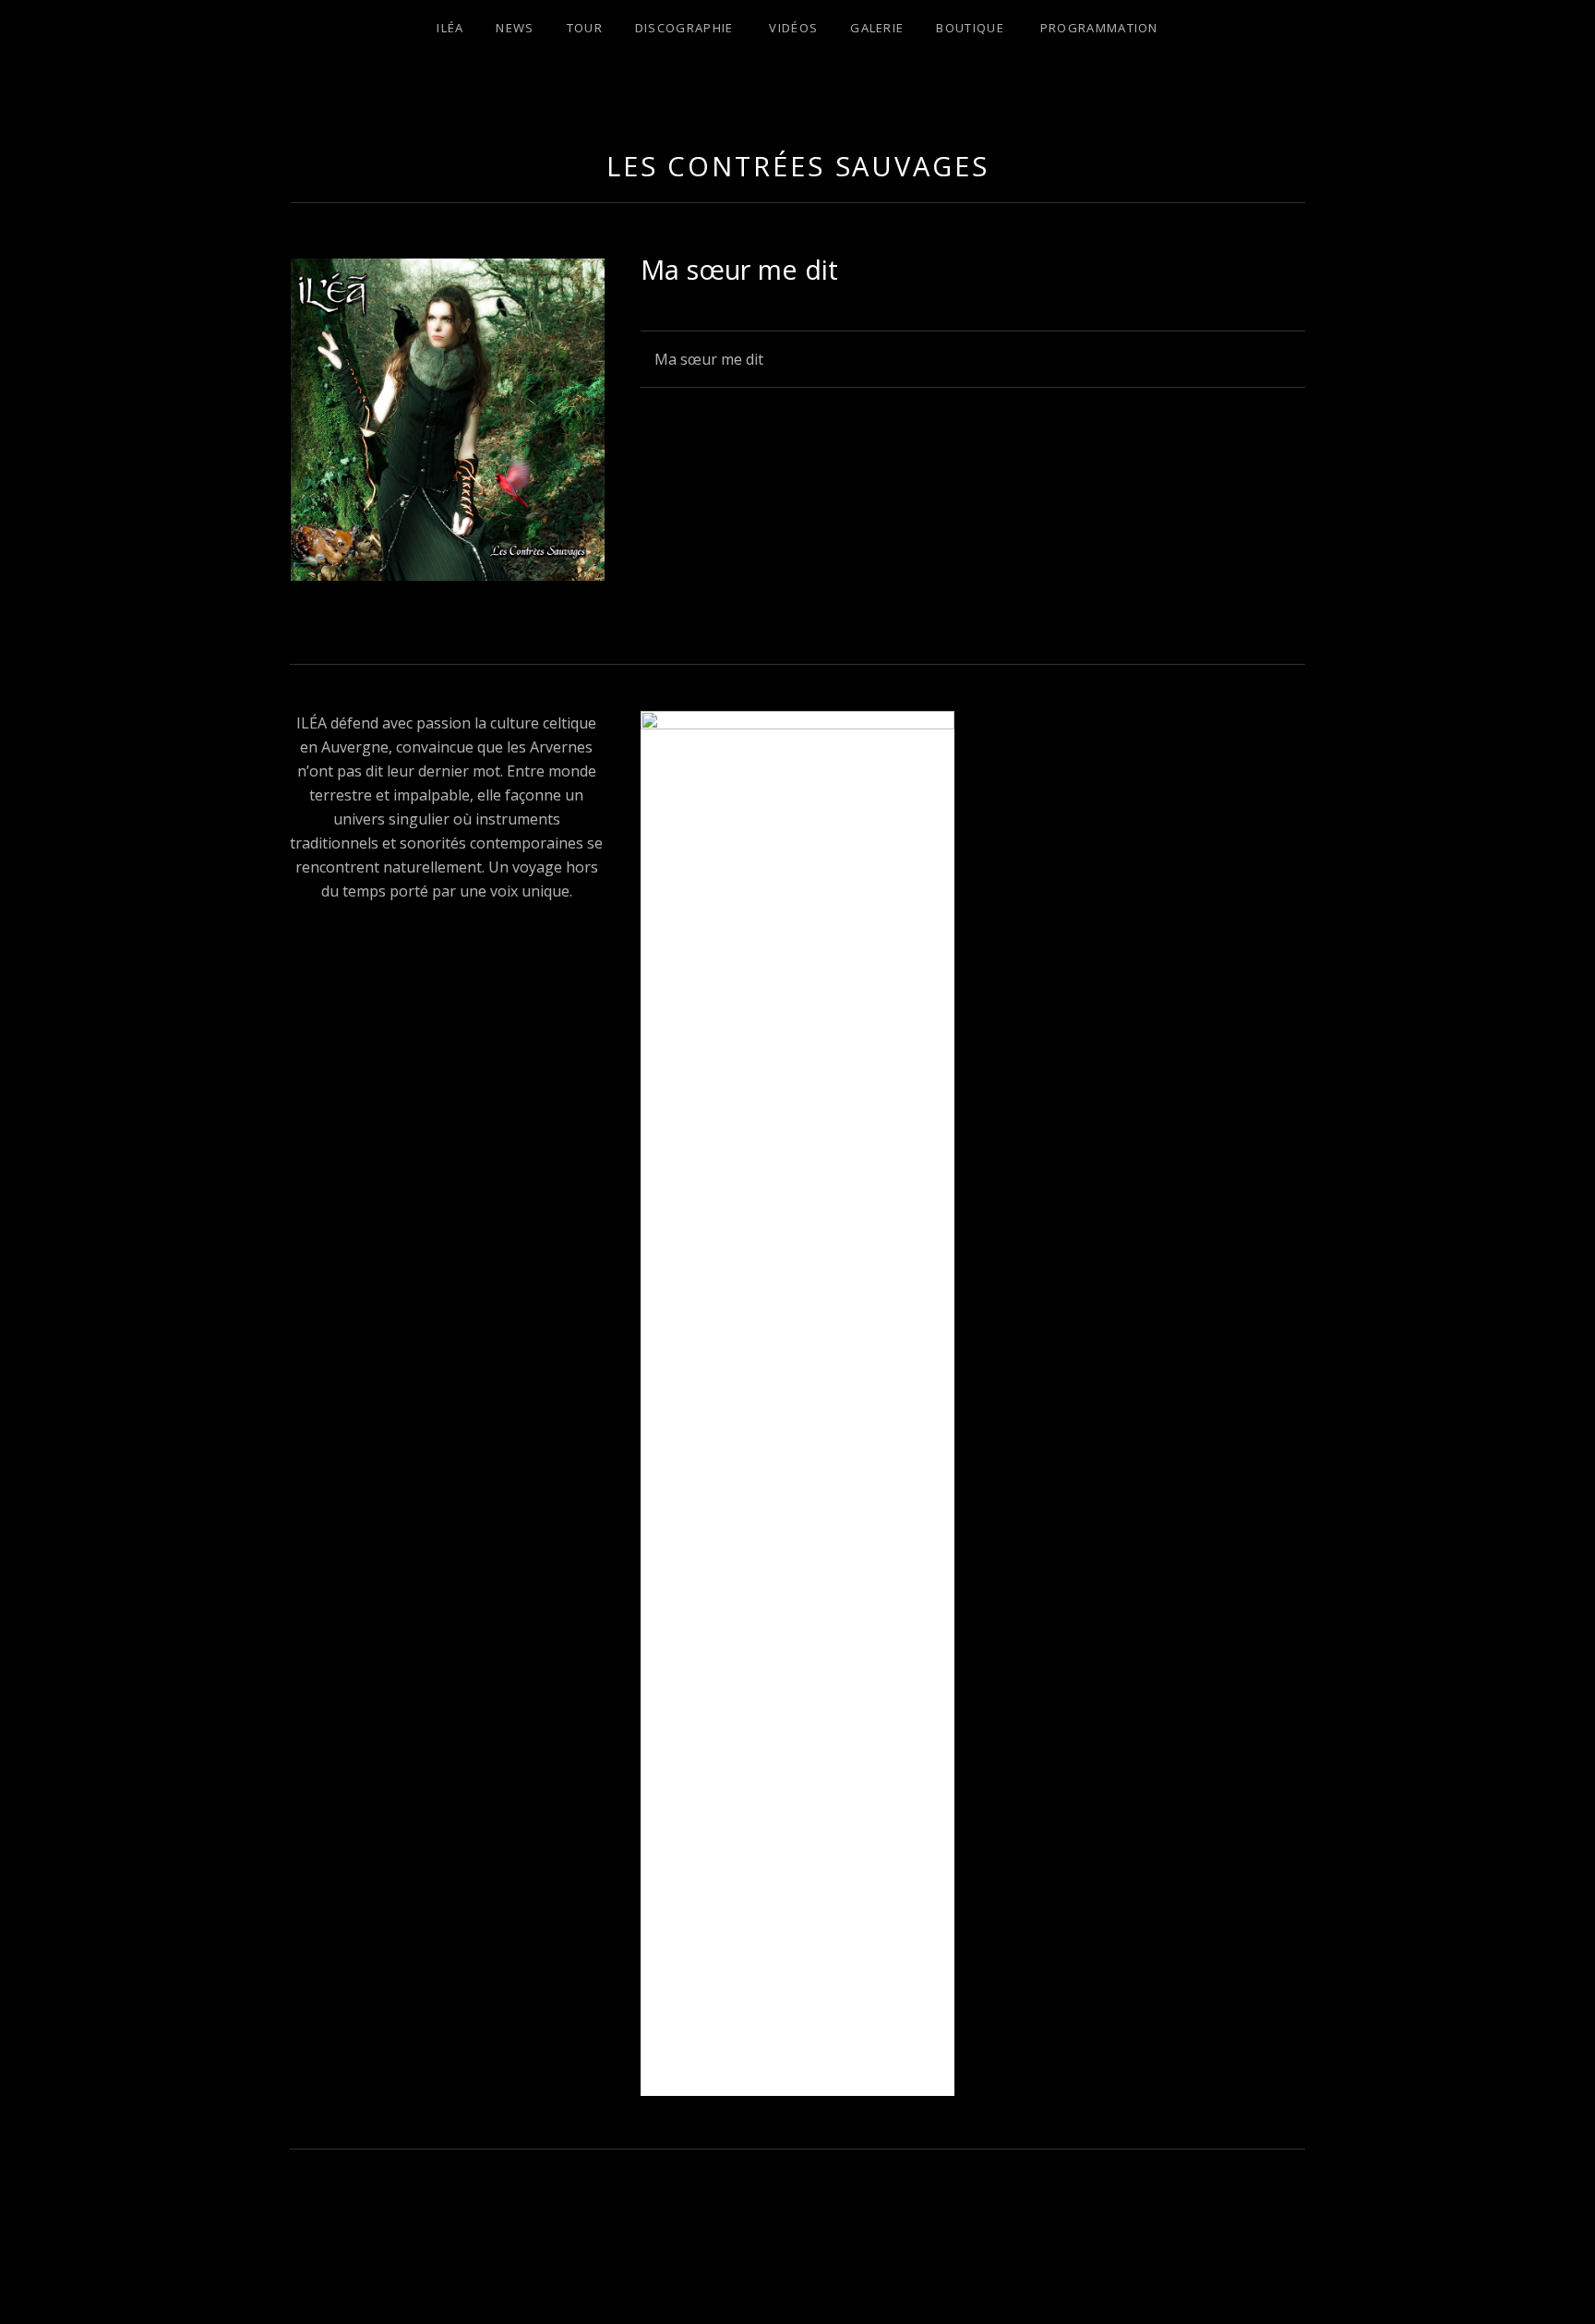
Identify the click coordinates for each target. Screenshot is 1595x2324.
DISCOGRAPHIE (684, 28)
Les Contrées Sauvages (798, 166)
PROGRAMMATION (1099, 28)
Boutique (970, 28)
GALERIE (877, 28)
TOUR (585, 28)
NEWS (515, 28)
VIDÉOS (793, 28)
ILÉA (450, 28)
